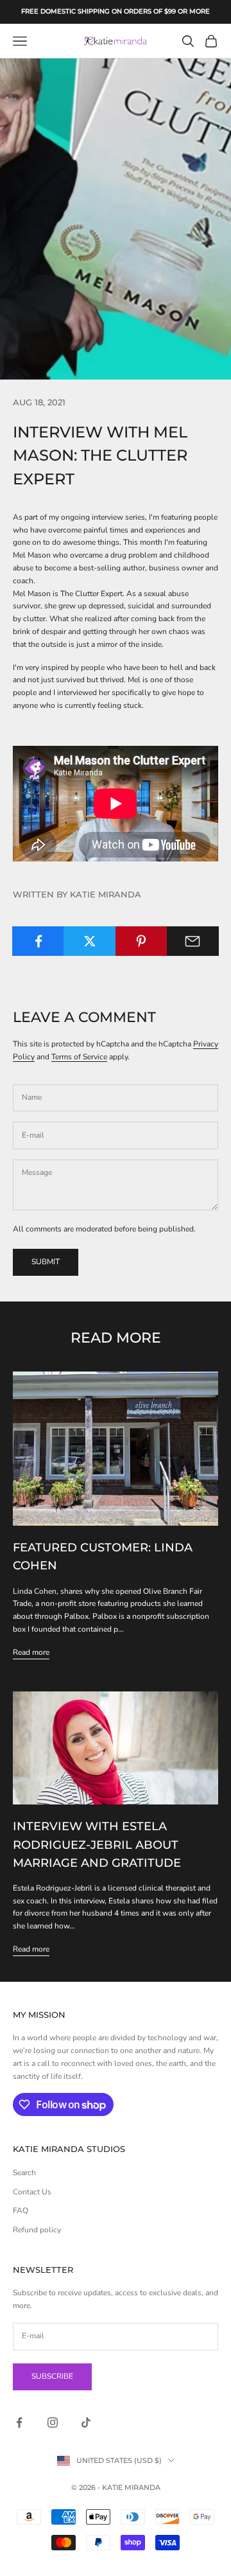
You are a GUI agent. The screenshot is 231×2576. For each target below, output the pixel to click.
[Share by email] (193, 941)
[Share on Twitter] (90, 941)
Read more (31, 1652)
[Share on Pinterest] (141, 941)
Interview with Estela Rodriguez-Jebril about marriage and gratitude (97, 1844)
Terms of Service (79, 1057)
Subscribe (52, 2376)
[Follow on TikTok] (86, 2422)
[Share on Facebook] (38, 941)
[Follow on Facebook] (19, 2422)
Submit (46, 1262)
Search (24, 2173)
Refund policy (37, 2230)
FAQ (21, 2210)
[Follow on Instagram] (53, 2422)
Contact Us (32, 2192)
